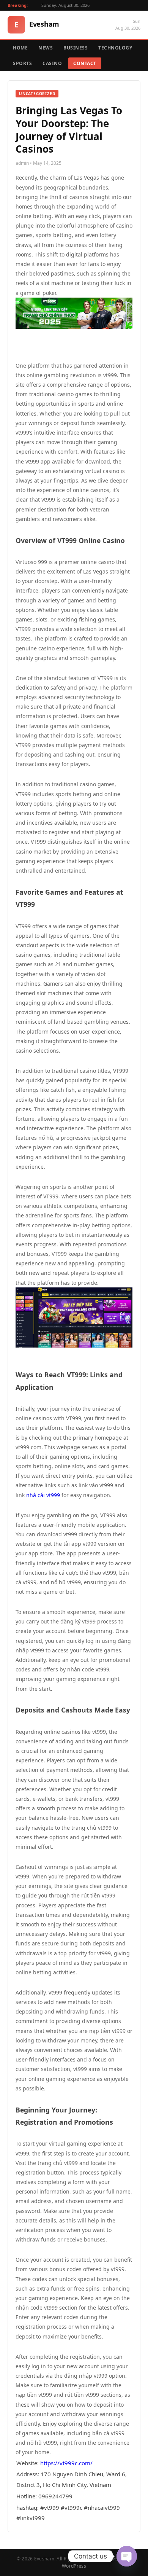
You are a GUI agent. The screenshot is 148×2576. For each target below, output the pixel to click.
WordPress (74, 2566)
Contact (85, 63)
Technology (115, 48)
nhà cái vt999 (43, 1495)
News (46, 48)
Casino (52, 63)
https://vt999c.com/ (66, 2463)
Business (76, 48)
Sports (22, 63)
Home (20, 48)
